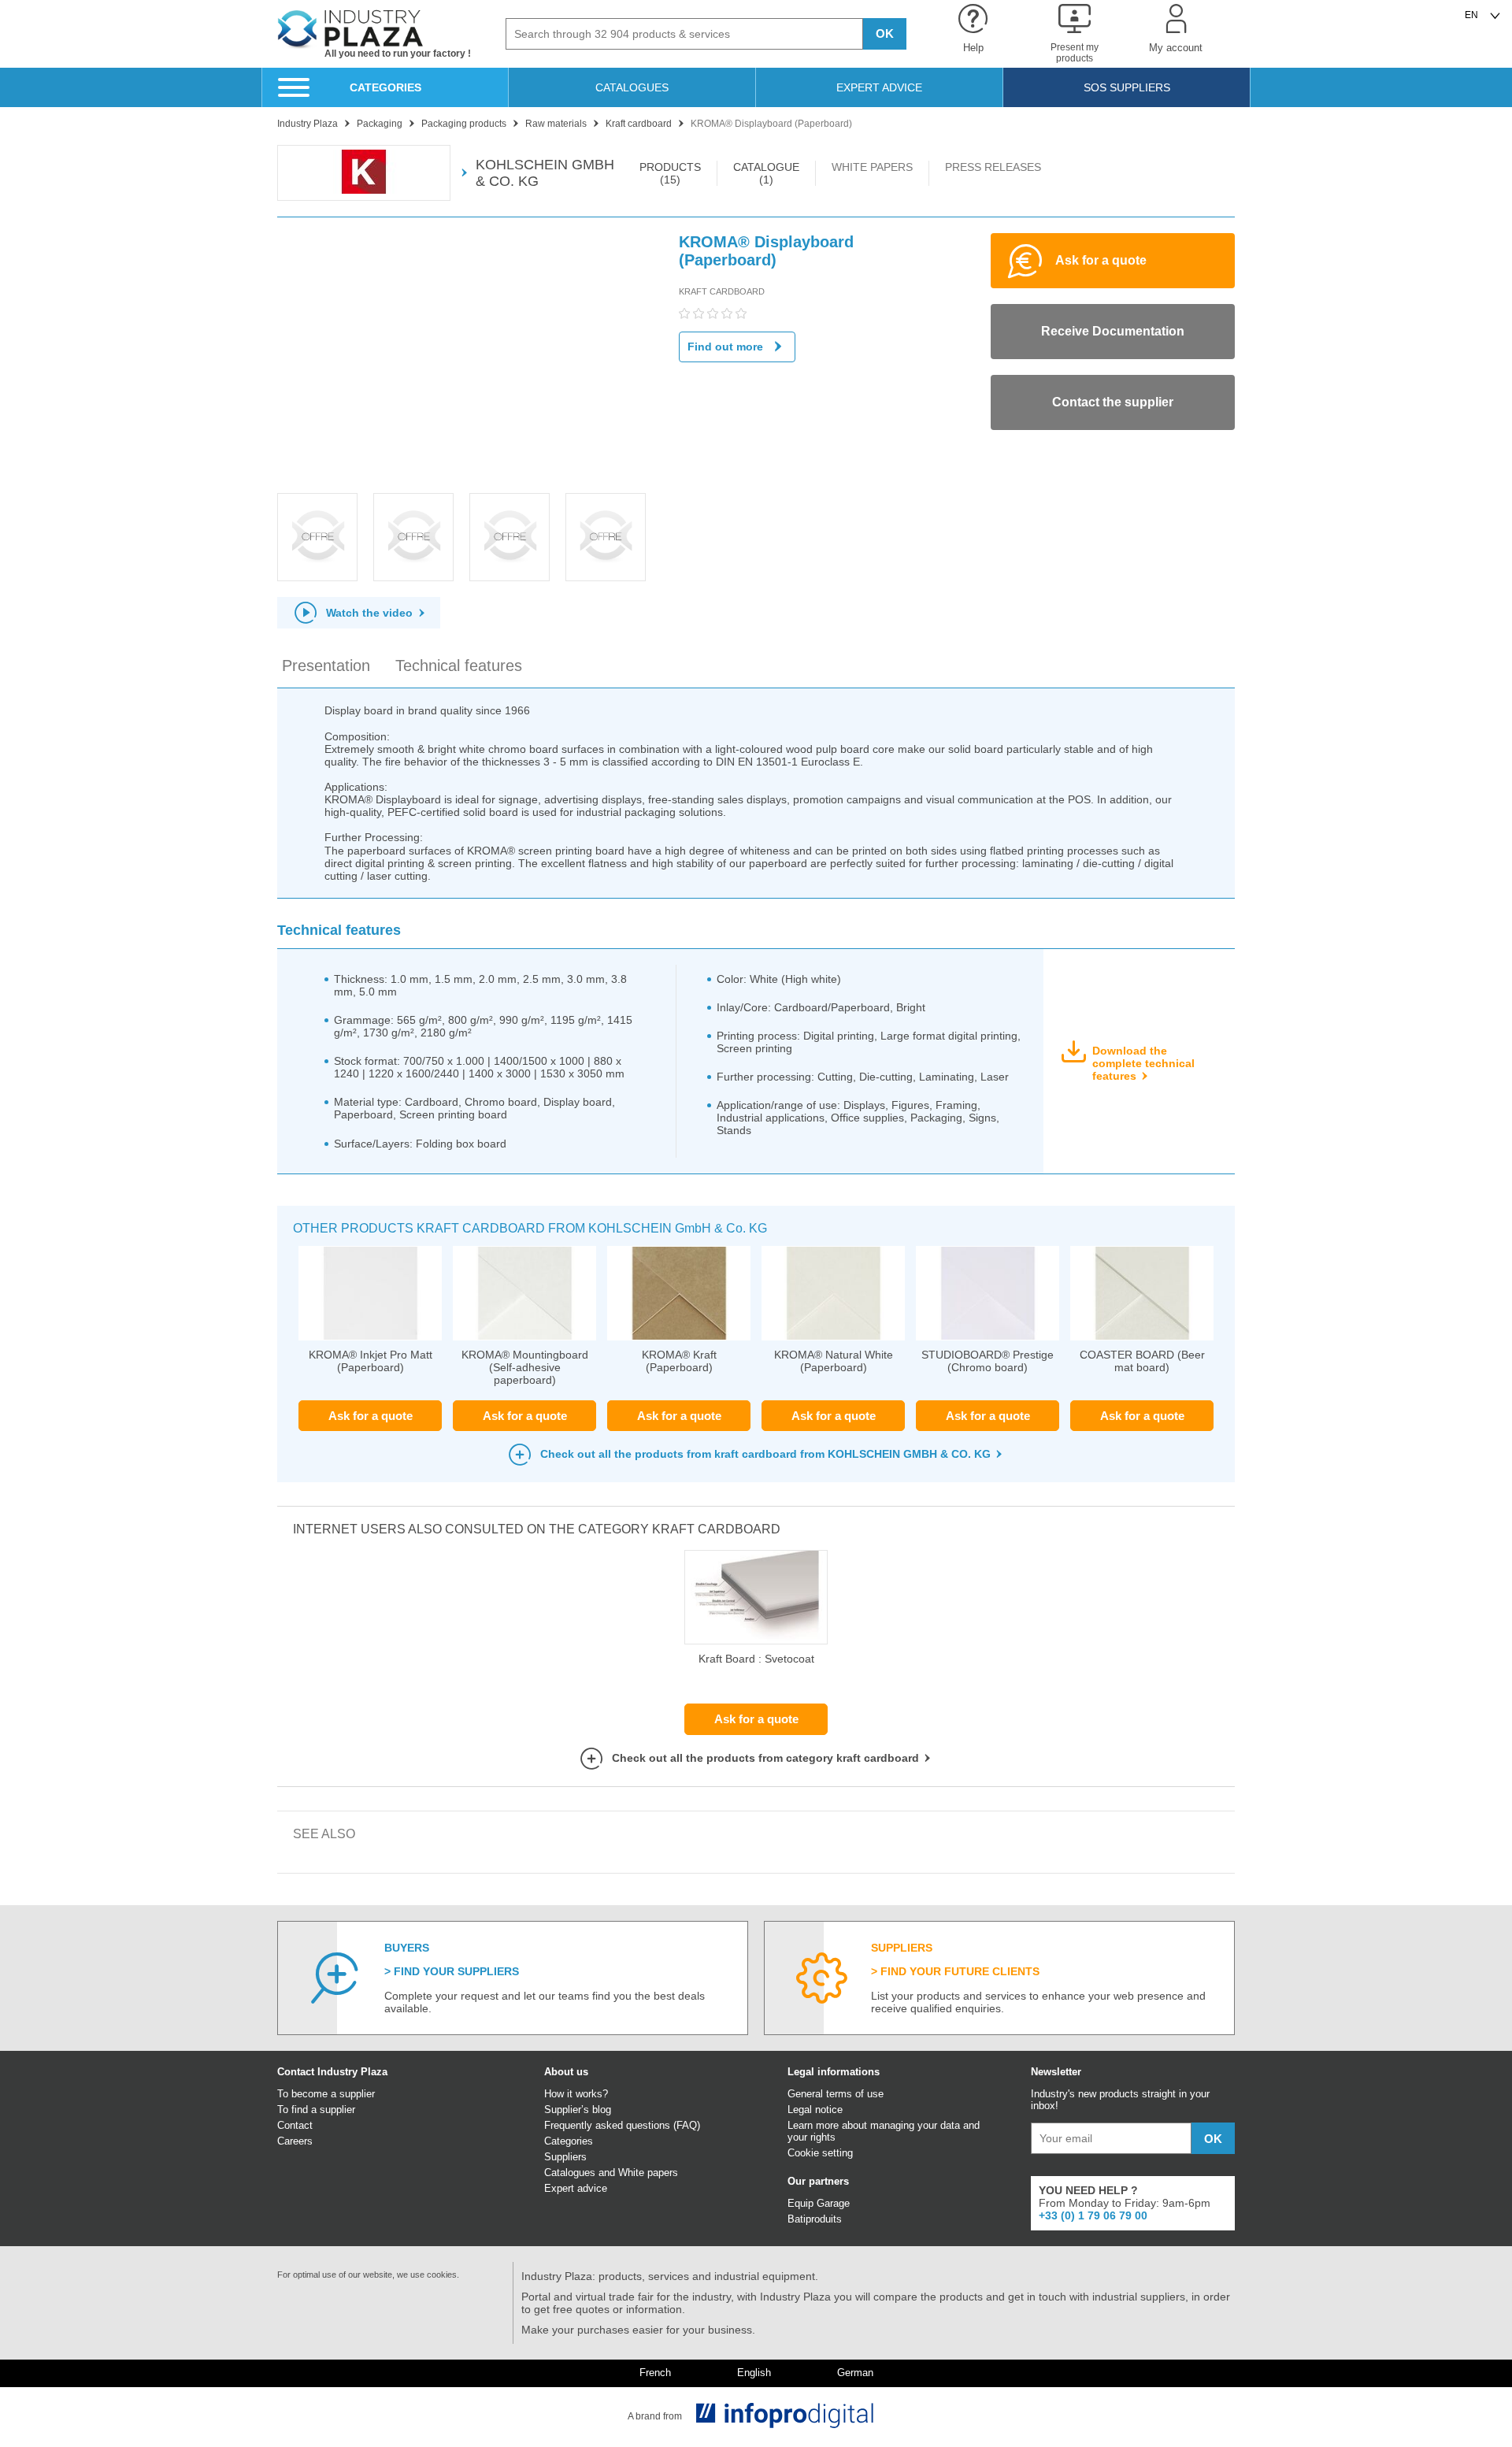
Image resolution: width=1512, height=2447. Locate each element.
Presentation (326, 666)
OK (885, 33)
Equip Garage (819, 2203)
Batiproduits (815, 2219)
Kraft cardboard (722, 291)
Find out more (725, 347)
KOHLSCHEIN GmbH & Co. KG (545, 173)
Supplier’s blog (578, 2110)
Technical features (459, 666)
